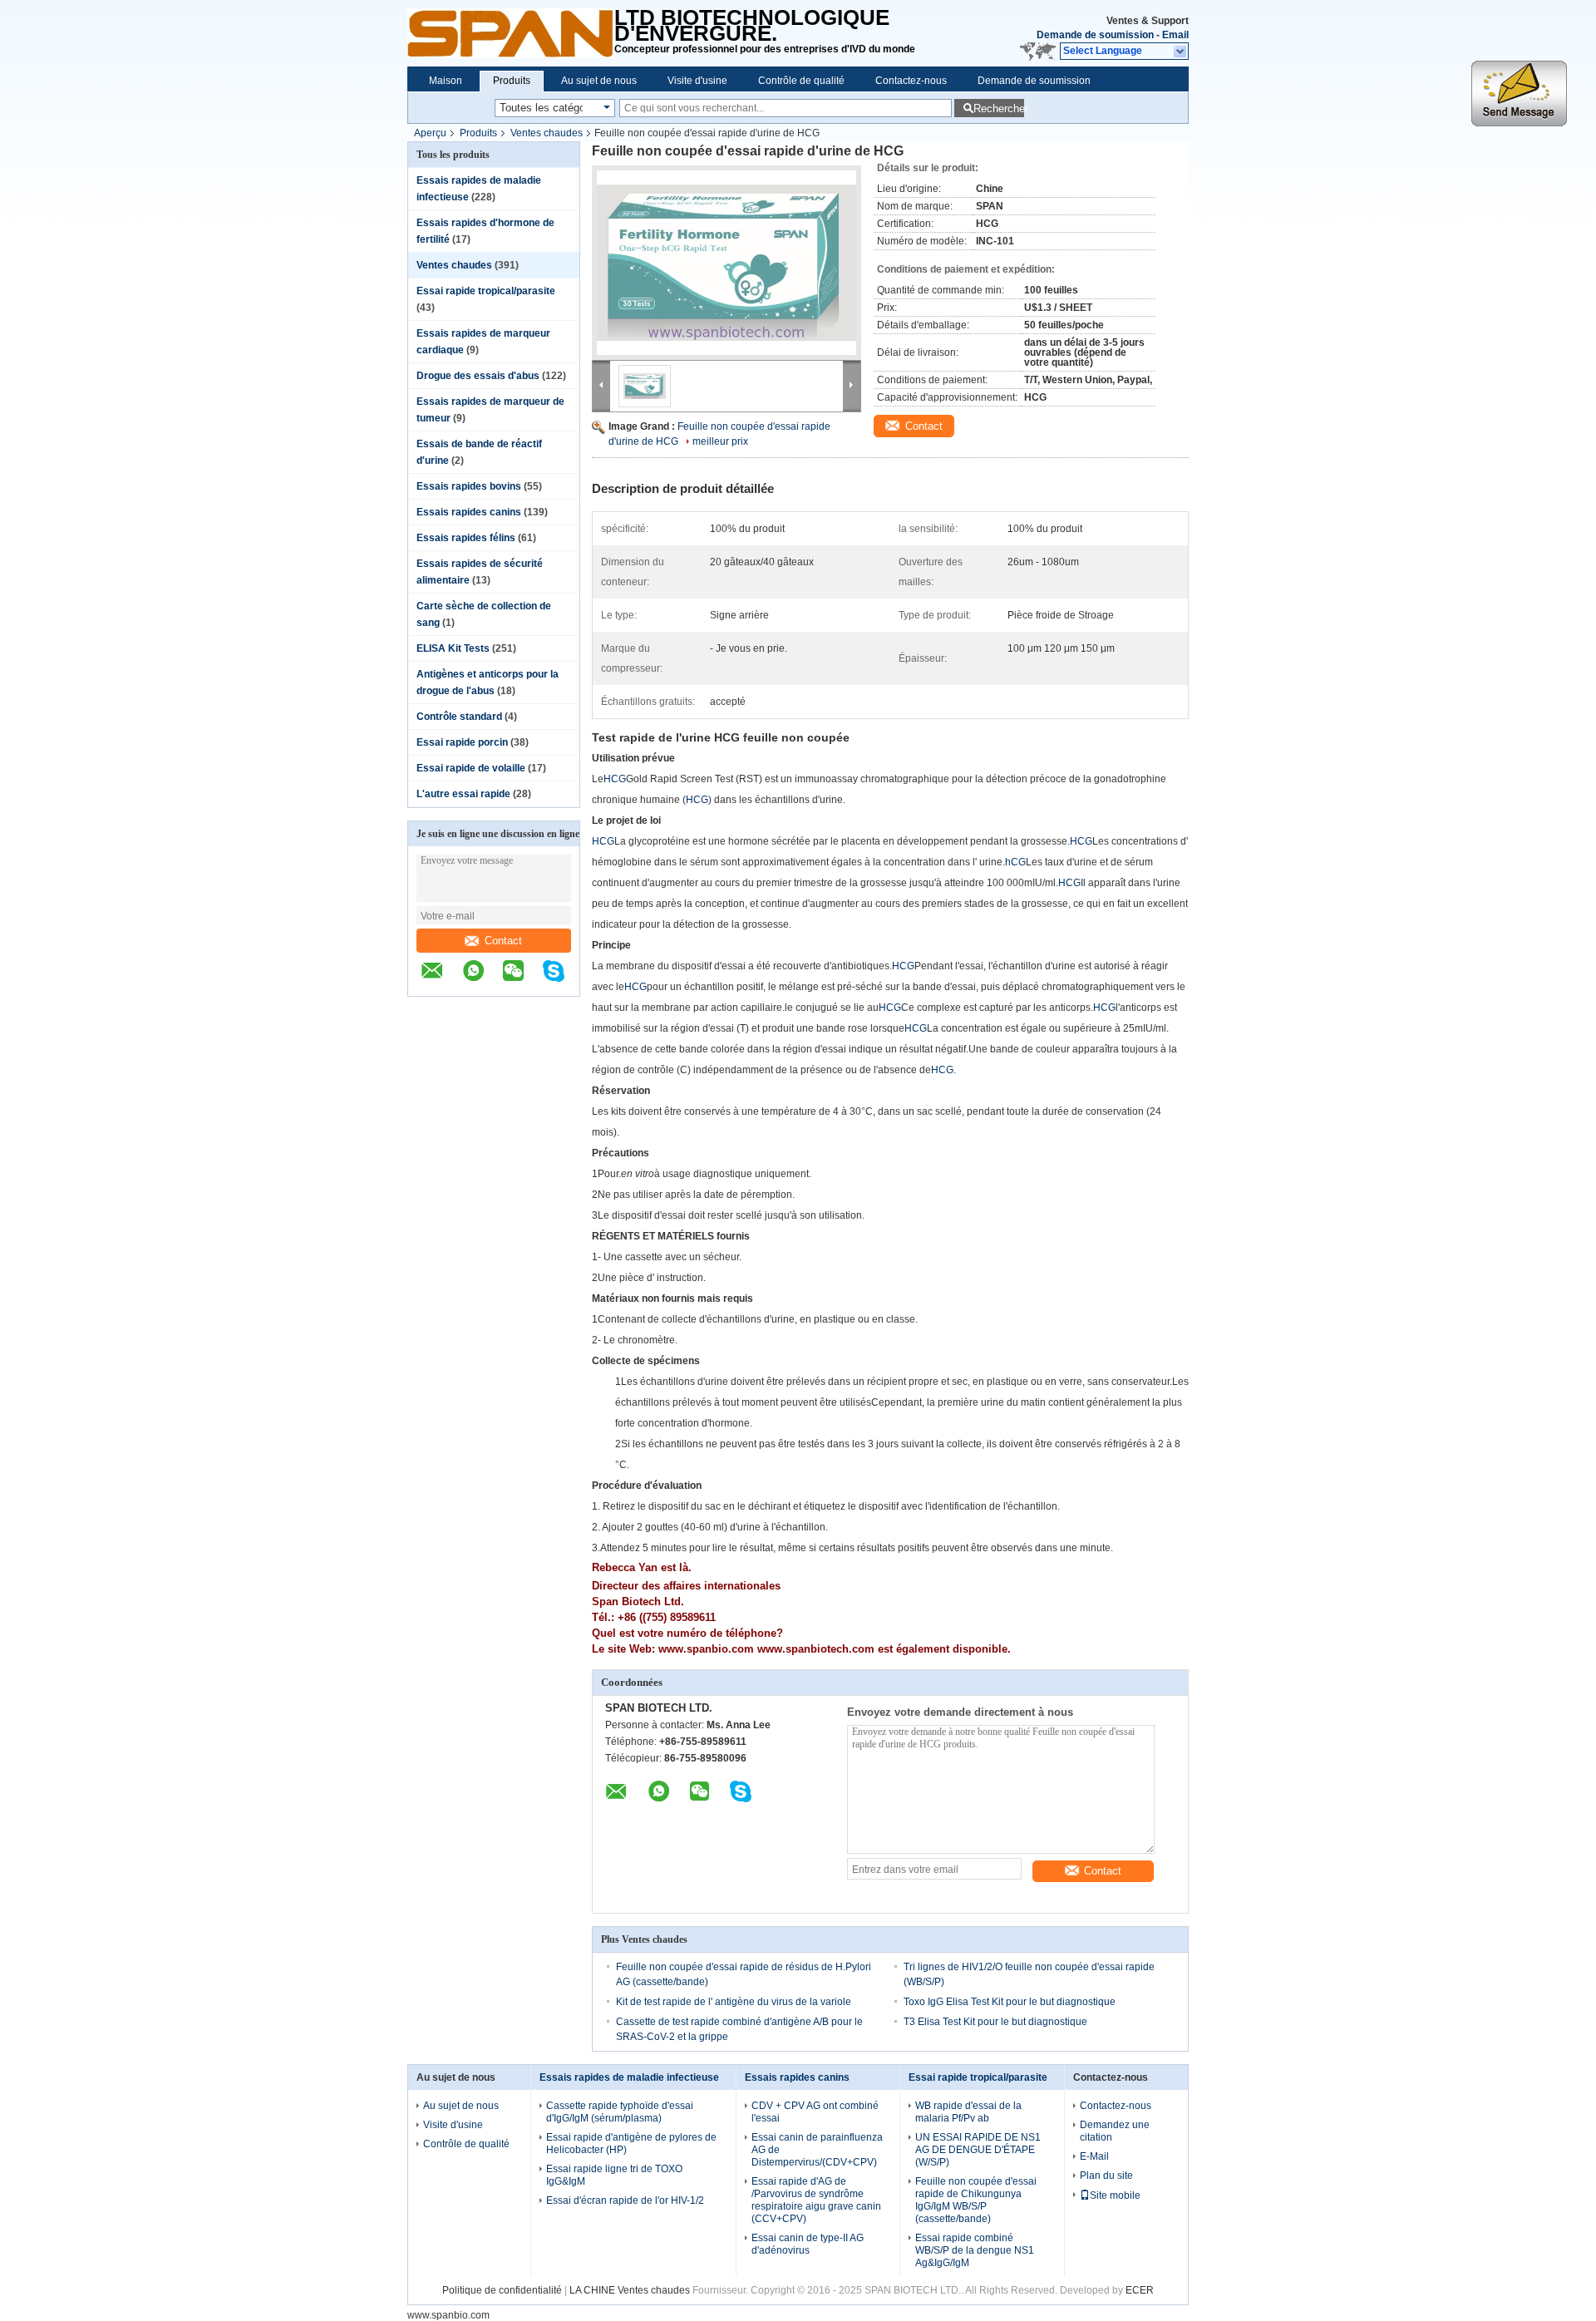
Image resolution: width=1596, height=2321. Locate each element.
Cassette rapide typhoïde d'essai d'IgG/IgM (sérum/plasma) (620, 2112)
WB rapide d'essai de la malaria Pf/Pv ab (968, 2112)
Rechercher (999, 108)
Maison (446, 81)
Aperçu (430, 133)
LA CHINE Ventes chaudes (630, 2290)
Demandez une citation (1115, 2131)
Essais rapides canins (469, 512)
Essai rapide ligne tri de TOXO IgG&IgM (614, 2175)
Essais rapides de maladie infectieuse (629, 2077)
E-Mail (1094, 2156)
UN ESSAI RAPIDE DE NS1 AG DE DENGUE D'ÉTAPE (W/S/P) (978, 2150)
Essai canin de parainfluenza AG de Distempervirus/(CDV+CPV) (817, 2150)
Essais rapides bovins (469, 486)
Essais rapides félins (466, 538)
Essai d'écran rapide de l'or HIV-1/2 (625, 2200)
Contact (503, 941)
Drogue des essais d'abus (478, 376)
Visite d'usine (697, 81)
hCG (1015, 862)
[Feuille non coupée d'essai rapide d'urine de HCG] (727, 263)
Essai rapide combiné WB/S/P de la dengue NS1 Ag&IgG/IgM (975, 2250)
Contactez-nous (911, 81)
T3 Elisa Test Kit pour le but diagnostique (995, 2022)
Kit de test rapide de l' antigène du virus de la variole (734, 2002)
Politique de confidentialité (502, 2290)
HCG (615, 779)
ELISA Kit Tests (453, 648)
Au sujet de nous (599, 81)
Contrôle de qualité (801, 81)
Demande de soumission (1095, 35)
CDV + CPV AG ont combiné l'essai (815, 2112)
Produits (512, 81)
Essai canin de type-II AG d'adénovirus (808, 2244)
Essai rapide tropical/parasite (486, 291)
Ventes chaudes (547, 133)
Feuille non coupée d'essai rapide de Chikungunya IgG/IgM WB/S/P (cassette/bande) (976, 2200)
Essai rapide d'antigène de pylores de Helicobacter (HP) (631, 2144)
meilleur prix (720, 441)
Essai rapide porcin (462, 742)
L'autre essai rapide (463, 794)
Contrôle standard (459, 717)
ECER (1140, 2290)
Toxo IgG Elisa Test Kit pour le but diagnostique (1010, 2002)
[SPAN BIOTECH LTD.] (511, 33)
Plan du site (1106, 2176)
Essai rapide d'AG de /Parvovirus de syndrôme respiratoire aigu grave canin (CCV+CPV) (816, 2200)
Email (1175, 35)
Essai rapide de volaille (471, 768)
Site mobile (1115, 2195)
